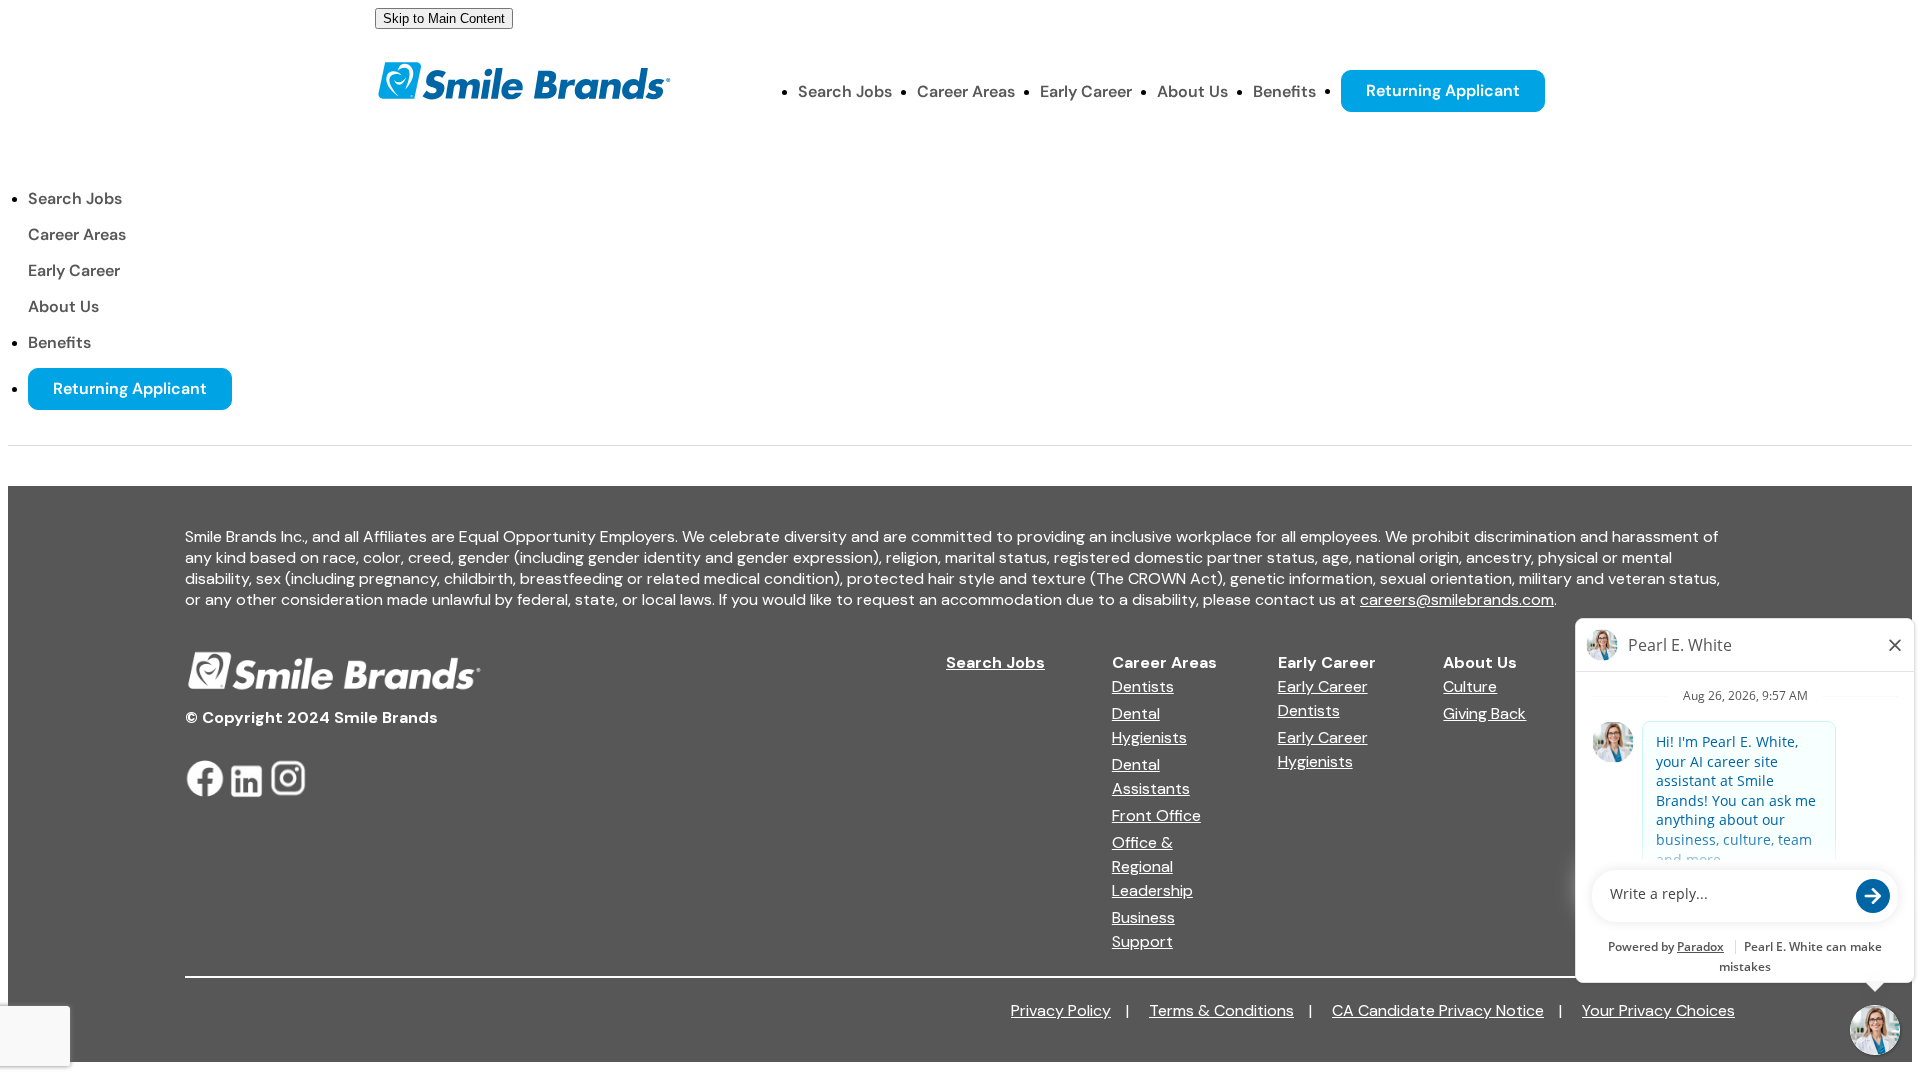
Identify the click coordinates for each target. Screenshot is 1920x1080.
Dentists (1143, 686)
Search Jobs (845, 91)
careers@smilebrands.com (1457, 599)
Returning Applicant (1443, 90)
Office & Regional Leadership (1152, 866)
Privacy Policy (1070, 1010)
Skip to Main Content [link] (444, 18)
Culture (1470, 686)
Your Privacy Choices (1658, 1010)
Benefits (1284, 91)
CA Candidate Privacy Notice (1447, 1010)
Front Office (1156, 815)
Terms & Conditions (1230, 1010)
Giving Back (1484, 713)
